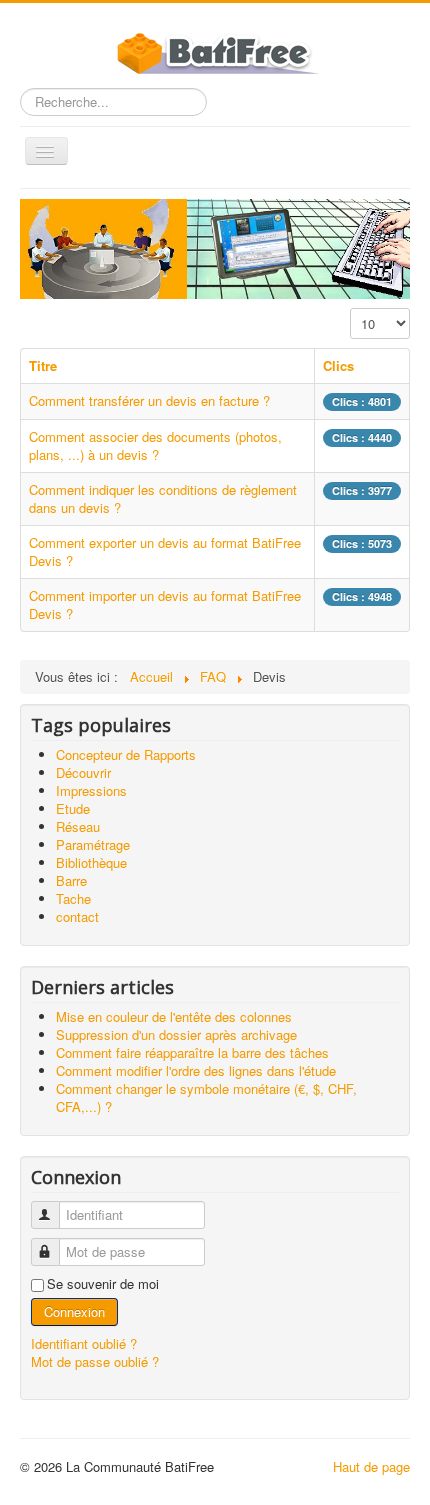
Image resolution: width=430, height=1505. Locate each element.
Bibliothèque (91, 862)
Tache (73, 898)
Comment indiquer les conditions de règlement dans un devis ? (163, 498)
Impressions (91, 790)
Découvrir (83, 772)
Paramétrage (93, 844)
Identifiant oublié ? (84, 1343)
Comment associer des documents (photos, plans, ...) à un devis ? (155, 445)
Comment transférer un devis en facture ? (149, 400)
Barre (71, 880)
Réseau (78, 826)
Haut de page (371, 1466)
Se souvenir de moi (103, 1284)
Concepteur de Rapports (126, 754)
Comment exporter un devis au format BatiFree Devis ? (165, 551)
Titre (43, 365)
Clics (338, 365)
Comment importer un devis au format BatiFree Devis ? (165, 604)
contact (77, 916)
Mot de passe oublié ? (95, 1361)
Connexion (74, 1311)
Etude (73, 808)
